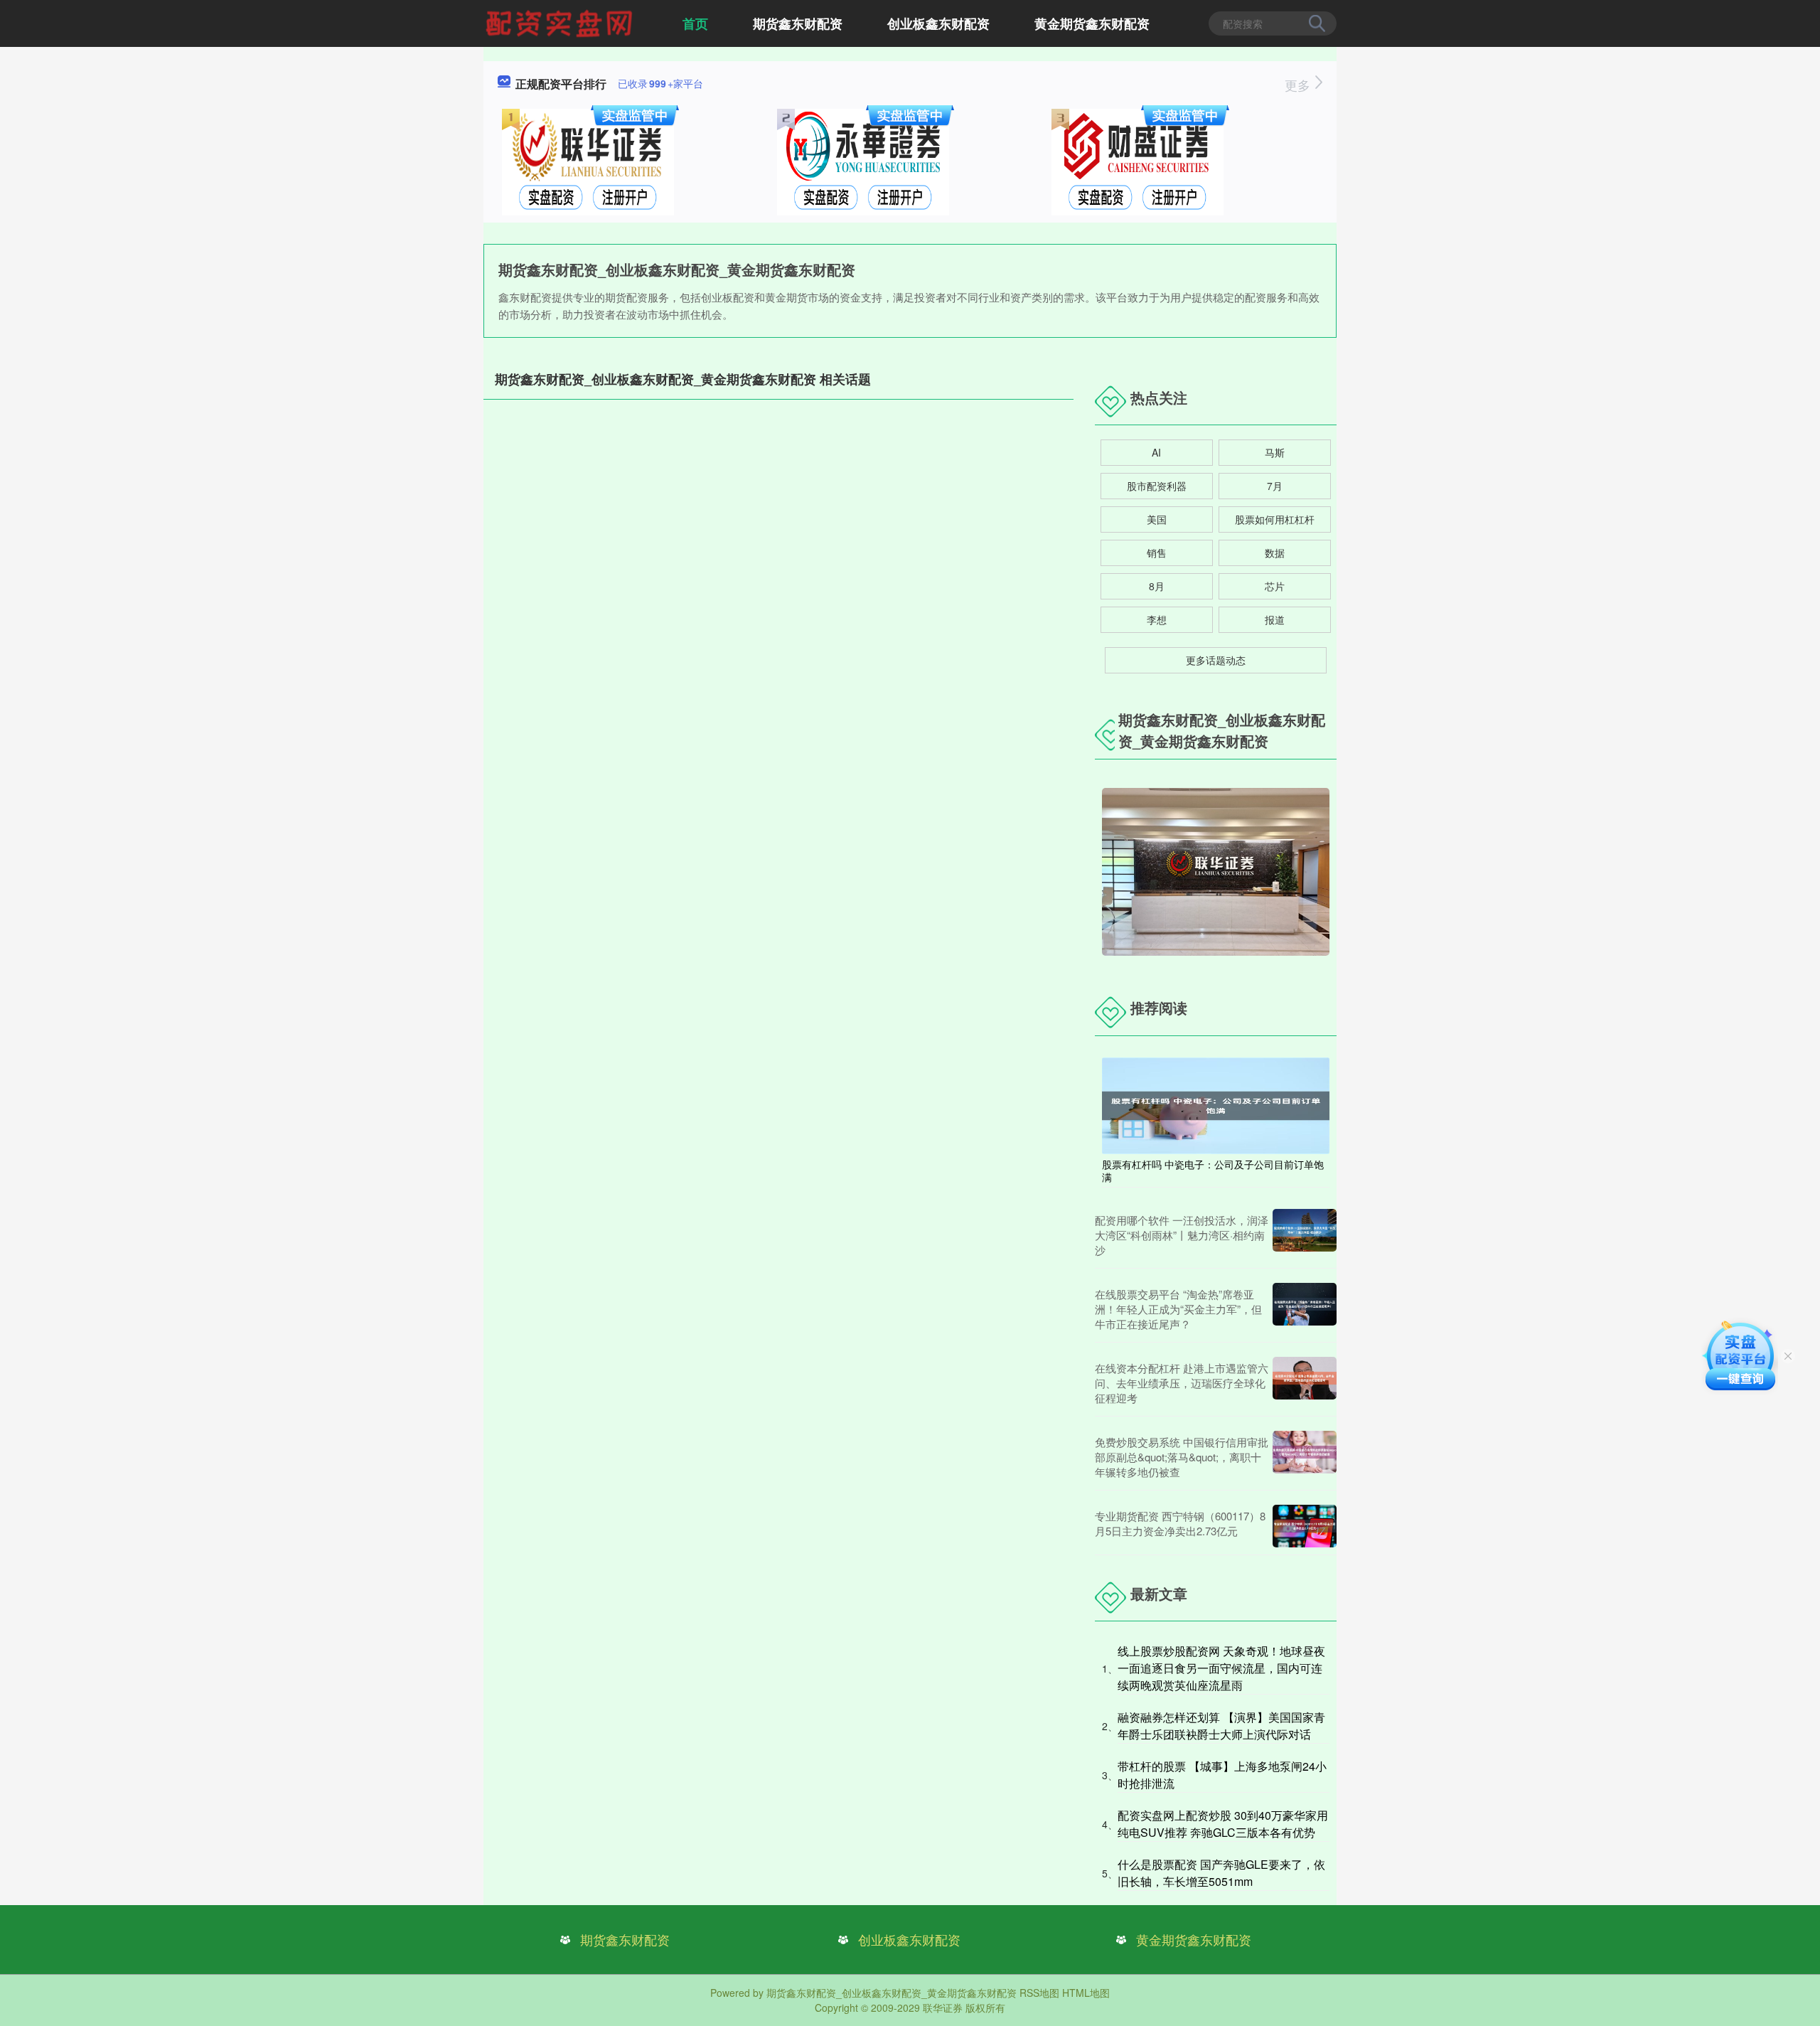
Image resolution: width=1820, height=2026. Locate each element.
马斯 (1275, 452)
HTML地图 (1086, 1993)
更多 (1299, 85)
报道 (1275, 619)
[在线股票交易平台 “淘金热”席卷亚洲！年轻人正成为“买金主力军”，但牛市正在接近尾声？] (1305, 1309)
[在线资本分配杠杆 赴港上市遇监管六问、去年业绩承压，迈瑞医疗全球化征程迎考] (1305, 1383)
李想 (1157, 619)
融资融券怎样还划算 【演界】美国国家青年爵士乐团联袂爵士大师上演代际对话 (1221, 1726)
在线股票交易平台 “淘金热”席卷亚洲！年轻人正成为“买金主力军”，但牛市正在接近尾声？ (1178, 1309)
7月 (1275, 486)
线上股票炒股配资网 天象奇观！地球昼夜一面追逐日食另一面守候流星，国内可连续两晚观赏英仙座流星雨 (1221, 1668)
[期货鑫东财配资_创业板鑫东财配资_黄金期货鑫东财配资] (561, 22)
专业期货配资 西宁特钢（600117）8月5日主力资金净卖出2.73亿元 (1180, 1523)
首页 (695, 23)
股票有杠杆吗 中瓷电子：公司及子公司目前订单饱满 (1213, 1171)
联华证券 (943, 2008)
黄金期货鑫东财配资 (1092, 23)
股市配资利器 (1157, 486)
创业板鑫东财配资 (938, 23)
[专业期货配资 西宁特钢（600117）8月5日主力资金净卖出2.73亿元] (1305, 1526)
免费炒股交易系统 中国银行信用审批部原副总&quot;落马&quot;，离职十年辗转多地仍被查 (1182, 1457)
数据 (1275, 553)
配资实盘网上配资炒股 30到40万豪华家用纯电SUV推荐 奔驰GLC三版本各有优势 (1223, 1824)
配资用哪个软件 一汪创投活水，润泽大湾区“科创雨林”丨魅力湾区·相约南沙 (1182, 1235)
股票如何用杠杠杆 (1275, 519)
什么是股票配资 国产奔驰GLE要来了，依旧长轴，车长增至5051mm (1221, 1873)
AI (1156, 452)
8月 (1157, 586)
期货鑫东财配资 (798, 23)
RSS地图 (1039, 1993)
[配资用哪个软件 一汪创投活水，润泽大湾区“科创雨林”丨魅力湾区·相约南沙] (1305, 1235)
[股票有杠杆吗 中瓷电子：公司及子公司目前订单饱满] (1216, 1104)
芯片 (1275, 586)
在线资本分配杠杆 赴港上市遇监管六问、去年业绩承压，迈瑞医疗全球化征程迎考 (1182, 1383)
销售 (1157, 553)
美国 (1157, 519)
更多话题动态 (1216, 660)
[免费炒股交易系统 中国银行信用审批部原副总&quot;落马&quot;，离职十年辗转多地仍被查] (1305, 1457)
